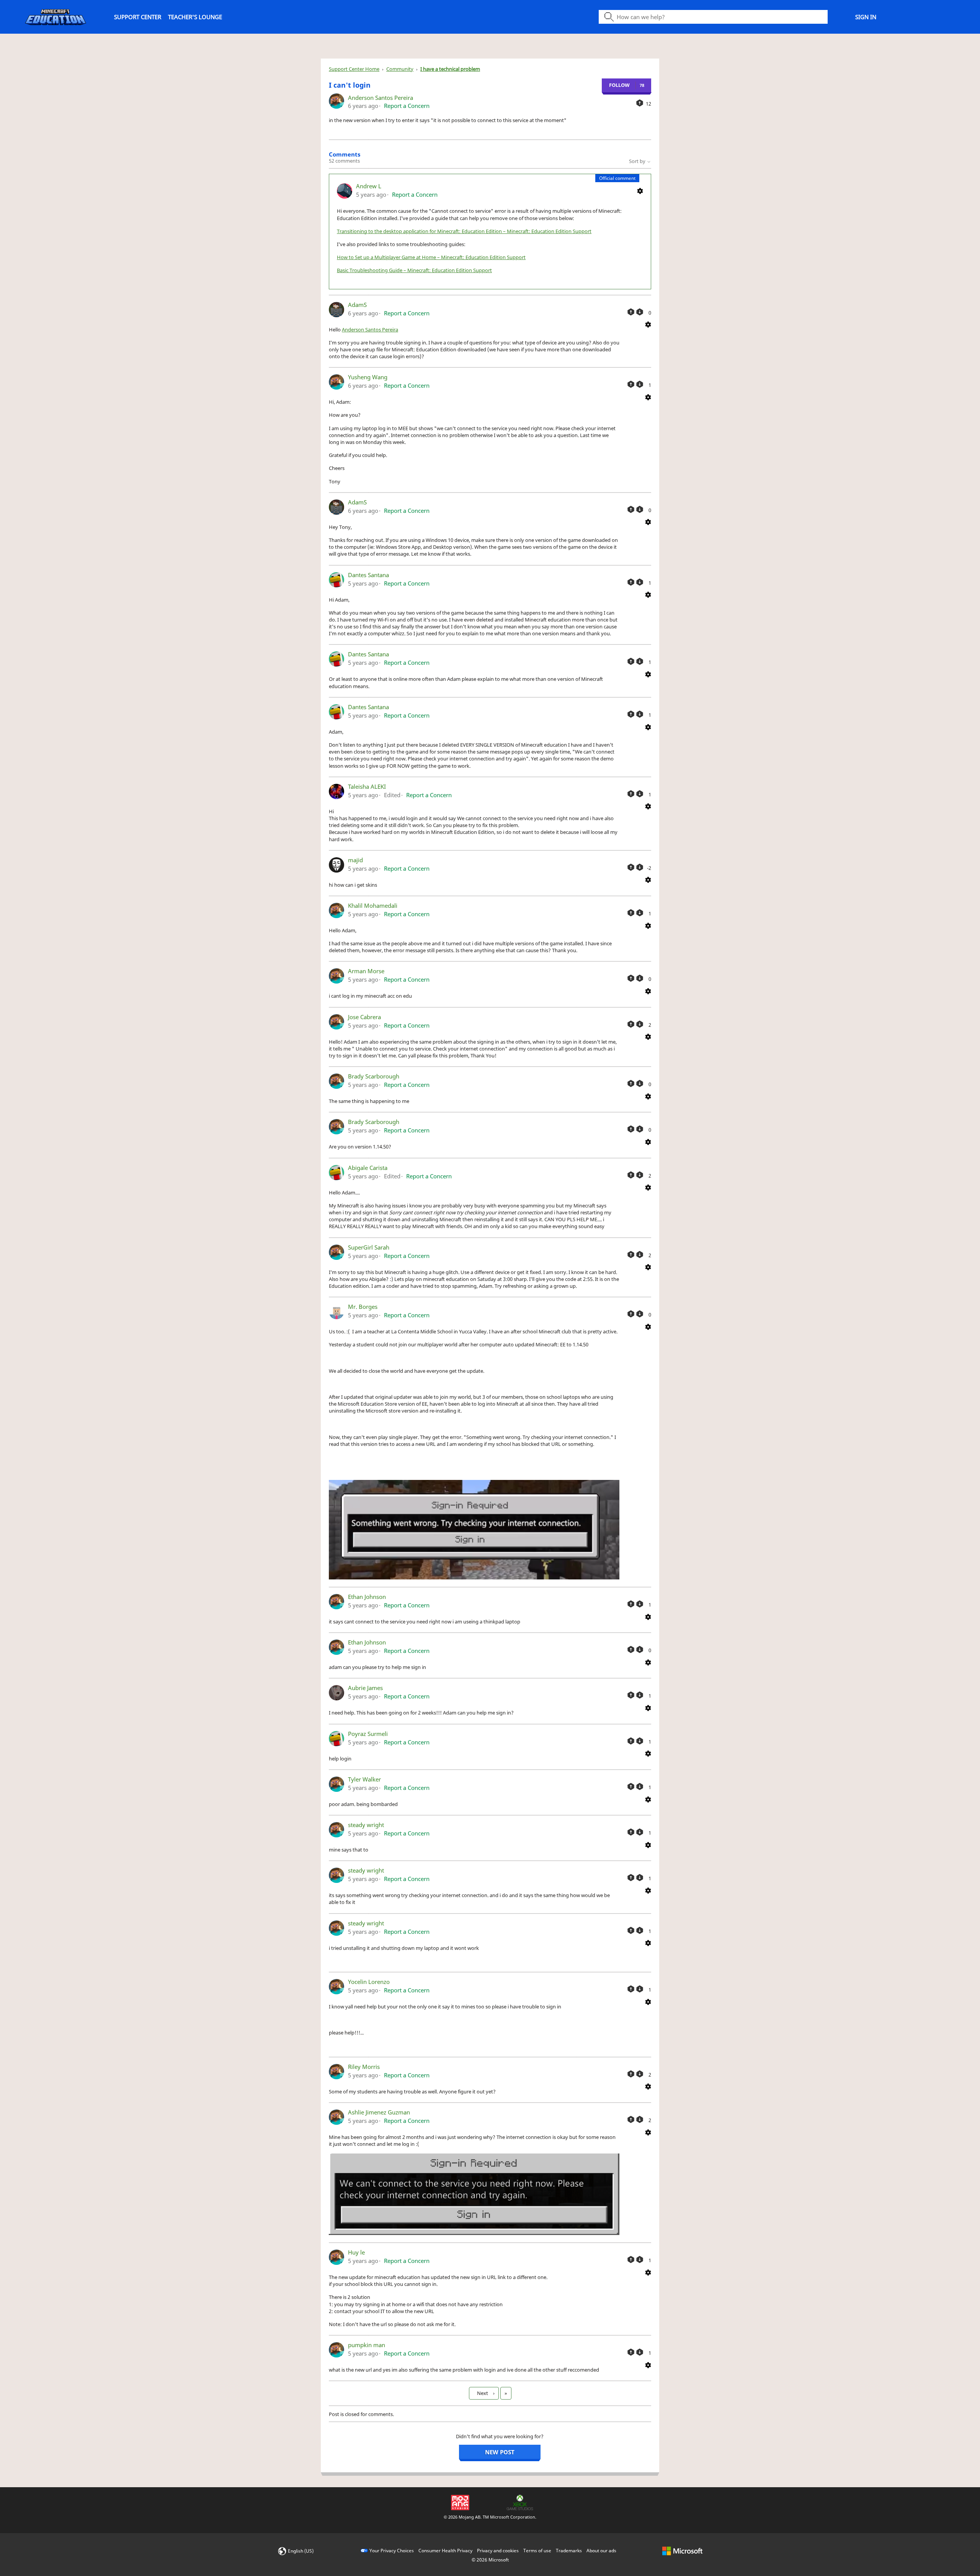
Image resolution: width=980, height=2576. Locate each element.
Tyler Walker (364, 1779)
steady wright (366, 1825)
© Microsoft (490, 2560)
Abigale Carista (368, 1168)
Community (400, 69)
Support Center (138, 17)
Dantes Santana (368, 575)
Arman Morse (366, 971)
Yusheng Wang (368, 377)
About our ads (601, 2551)
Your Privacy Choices (392, 2551)
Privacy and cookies (498, 2551)
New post (500, 2452)
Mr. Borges (363, 1307)
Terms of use (537, 2551)
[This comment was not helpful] (640, 312)
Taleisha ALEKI (367, 786)
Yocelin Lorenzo (369, 1982)
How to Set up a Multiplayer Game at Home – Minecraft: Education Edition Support (431, 257)
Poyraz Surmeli (368, 1734)
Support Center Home (354, 69)
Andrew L (369, 186)
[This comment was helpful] (631, 312)
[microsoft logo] (682, 2551)
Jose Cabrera (364, 1017)
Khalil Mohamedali (373, 905)
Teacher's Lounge (195, 17)
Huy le (356, 2252)
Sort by (638, 161)
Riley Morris (364, 2067)
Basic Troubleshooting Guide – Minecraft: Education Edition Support (414, 270)
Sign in (866, 17)
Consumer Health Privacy (445, 2551)
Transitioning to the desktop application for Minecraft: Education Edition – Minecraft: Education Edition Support (464, 231)
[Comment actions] (640, 190)
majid (355, 860)
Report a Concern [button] (407, 106)
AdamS (357, 305)
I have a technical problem (450, 69)
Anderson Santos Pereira (381, 98)
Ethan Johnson (367, 1597)
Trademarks (569, 2551)
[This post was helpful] (640, 103)
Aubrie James (365, 1688)
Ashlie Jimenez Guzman (379, 2112)
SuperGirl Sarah (369, 1247)
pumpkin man (367, 2345)
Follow (619, 85)
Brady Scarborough (374, 1076)
